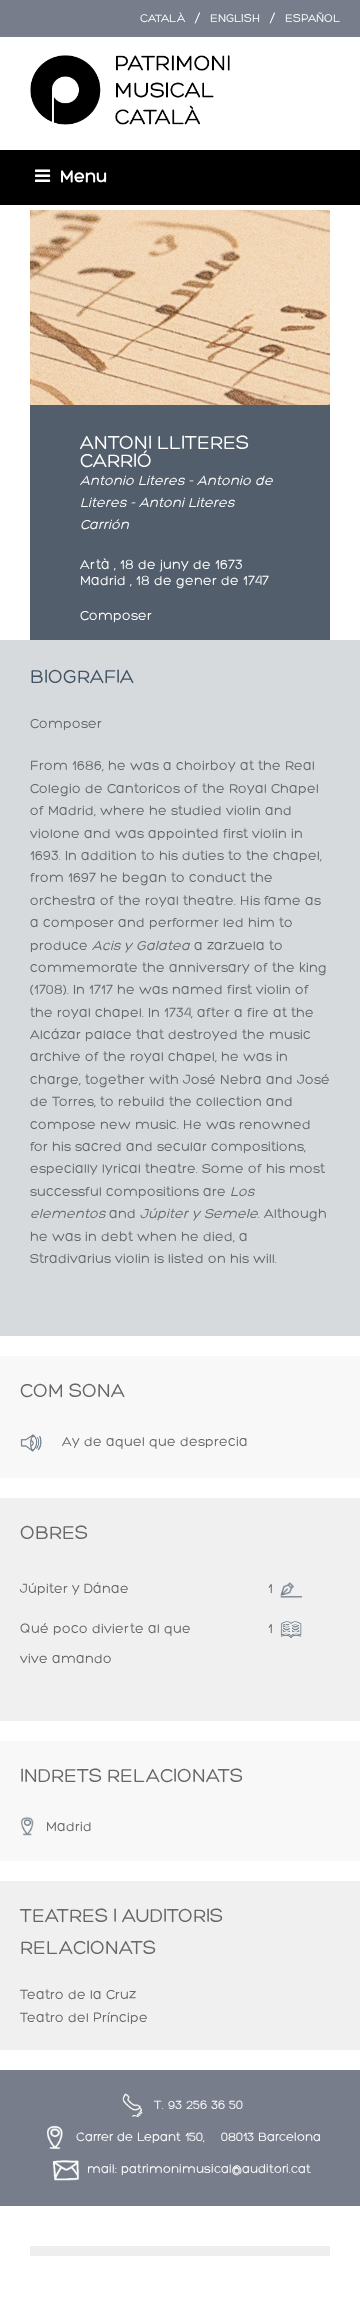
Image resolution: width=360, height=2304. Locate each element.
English (235, 19)
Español (312, 19)
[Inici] (130, 91)
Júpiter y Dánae (74, 1589)
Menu (83, 177)
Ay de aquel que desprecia (155, 1442)
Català (162, 19)
